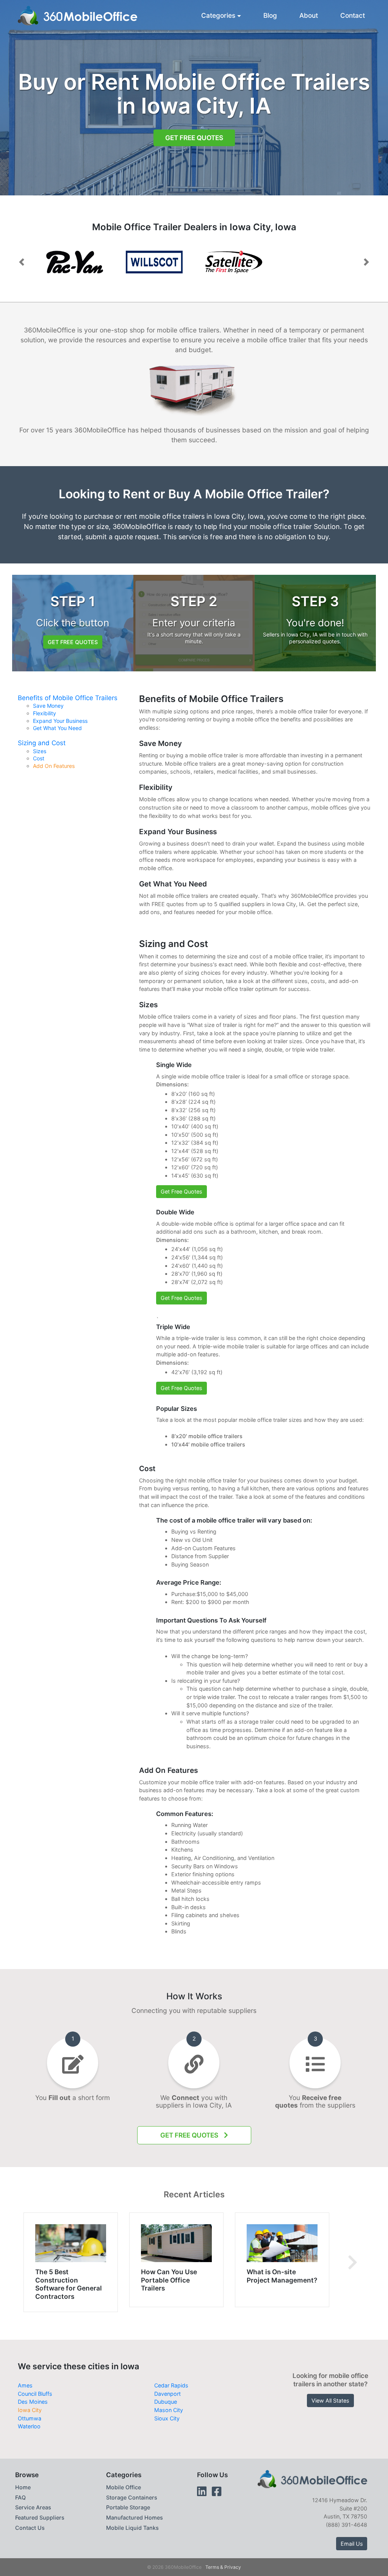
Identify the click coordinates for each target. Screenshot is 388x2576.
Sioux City (167, 2418)
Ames (25, 2385)
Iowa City (30, 2410)
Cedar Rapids (171, 2385)
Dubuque (166, 2402)
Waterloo (29, 2426)
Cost (39, 758)
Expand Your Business (60, 721)
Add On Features (54, 766)
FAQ (20, 2497)
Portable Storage (128, 2507)
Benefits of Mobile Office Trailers (68, 698)
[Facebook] (217, 2491)
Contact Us (30, 2528)
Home (23, 2487)
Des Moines (33, 2402)
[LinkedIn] (202, 2491)
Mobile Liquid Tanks (132, 2528)
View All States (330, 2400)
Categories (218, 15)
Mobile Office (124, 2487)
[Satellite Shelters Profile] (234, 262)
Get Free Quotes (194, 138)
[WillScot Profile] (154, 262)
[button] (22, 262)
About (309, 15)
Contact (353, 15)
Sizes (40, 751)
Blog (270, 15)
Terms (212, 2567)
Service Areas (33, 2507)
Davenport (167, 2394)
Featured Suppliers (40, 2517)
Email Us (352, 2544)
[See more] (353, 2262)
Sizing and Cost (42, 743)
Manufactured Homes (135, 2517)
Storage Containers (132, 2497)
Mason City (169, 2410)
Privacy (233, 2567)
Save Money (48, 706)
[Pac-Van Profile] (75, 262)
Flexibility (45, 713)
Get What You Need (57, 728)
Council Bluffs (35, 2394)
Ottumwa (30, 2418)
